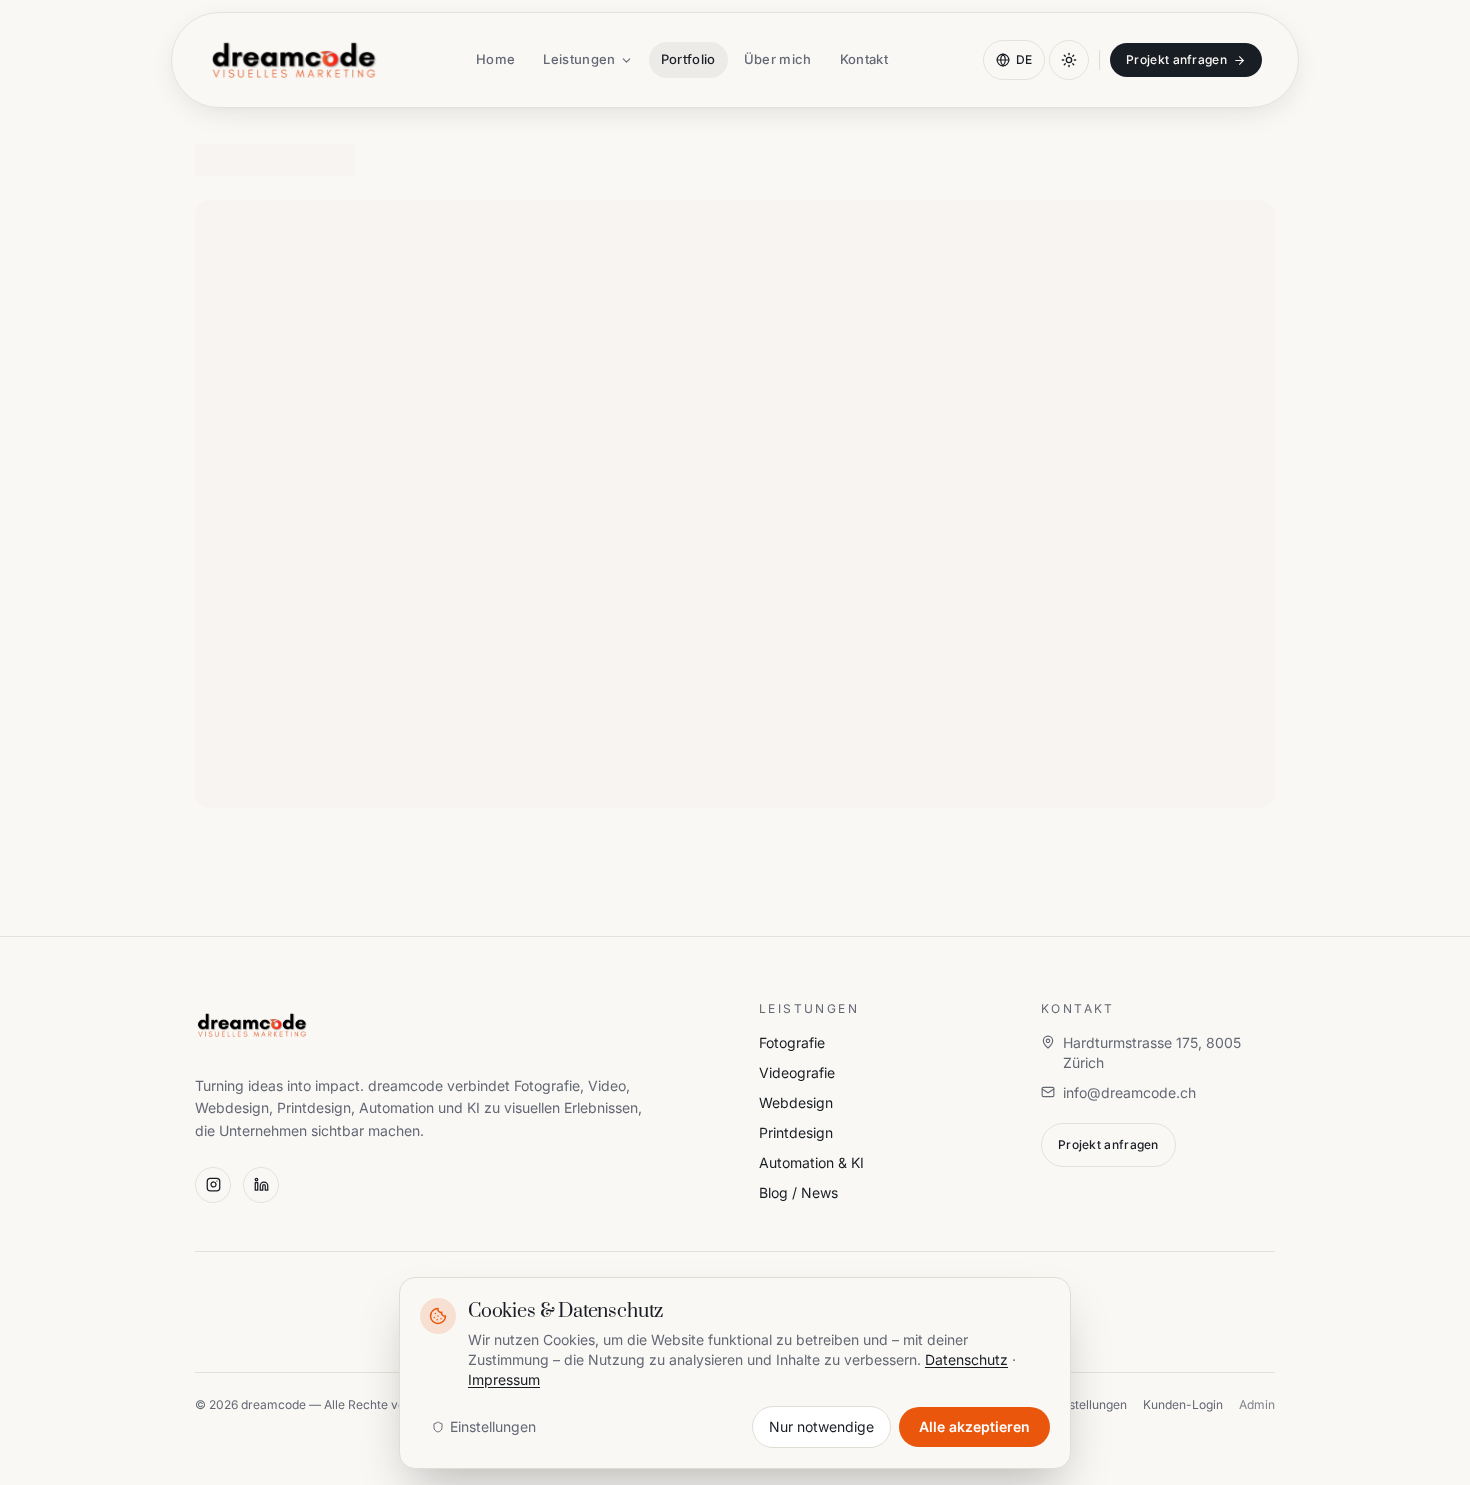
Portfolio (688, 59)
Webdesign (796, 1102)
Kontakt (864, 59)
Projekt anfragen (1176, 59)
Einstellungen (493, 1426)
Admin (1257, 1404)
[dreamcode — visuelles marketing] (294, 60)
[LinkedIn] (261, 1185)
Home (495, 59)
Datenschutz (966, 1359)
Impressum (504, 1379)
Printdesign (796, 1132)
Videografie (797, 1072)
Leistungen (579, 59)
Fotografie (792, 1042)
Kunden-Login (1183, 1404)
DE (1024, 59)
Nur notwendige (821, 1426)
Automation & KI (811, 1162)
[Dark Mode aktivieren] (1069, 60)
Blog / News (798, 1192)
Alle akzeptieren (974, 1426)
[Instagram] (213, 1185)
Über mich (778, 59)
